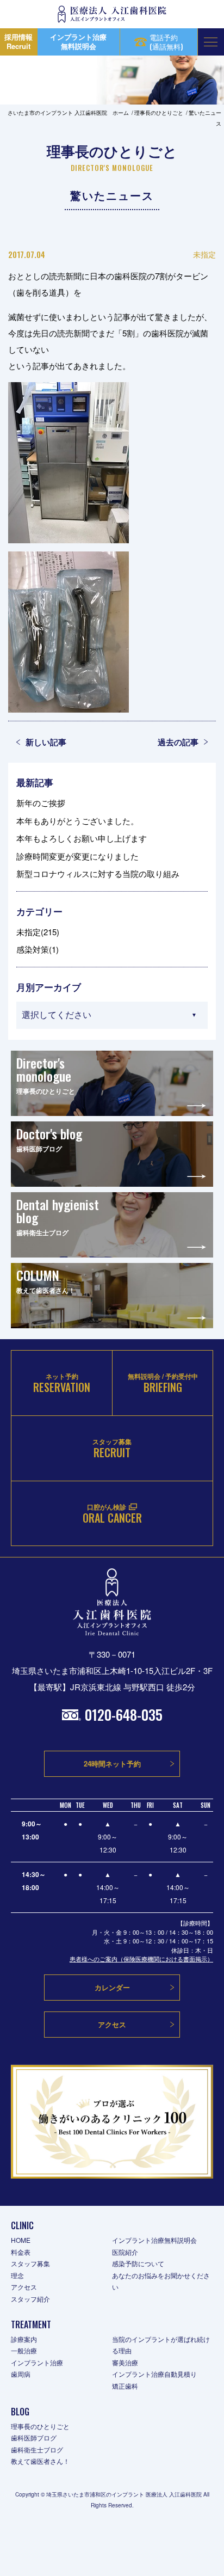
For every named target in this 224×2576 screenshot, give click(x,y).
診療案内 (24, 2339)
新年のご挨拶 (41, 803)
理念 (17, 2275)
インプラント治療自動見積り (154, 2374)
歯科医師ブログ (34, 2437)
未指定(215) (38, 932)
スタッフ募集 (30, 2263)
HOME (21, 2240)
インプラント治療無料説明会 (154, 2240)
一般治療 (24, 2350)
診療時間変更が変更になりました (77, 856)
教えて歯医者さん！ (40, 2461)
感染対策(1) (38, 949)
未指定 (204, 254)
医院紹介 (125, 2252)
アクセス (24, 2287)
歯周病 (21, 2374)
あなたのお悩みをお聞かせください (161, 2281)
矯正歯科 (125, 2386)
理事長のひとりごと (40, 2426)
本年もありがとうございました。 (77, 821)
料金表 (21, 2252)
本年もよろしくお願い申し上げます (82, 838)
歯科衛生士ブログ (37, 2449)
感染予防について (138, 2263)
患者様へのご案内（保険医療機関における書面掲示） (141, 1959)
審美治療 (125, 2362)
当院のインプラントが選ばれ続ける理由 (161, 2345)
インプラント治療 (37, 2362)
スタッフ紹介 (30, 2299)
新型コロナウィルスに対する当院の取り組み (98, 873)
